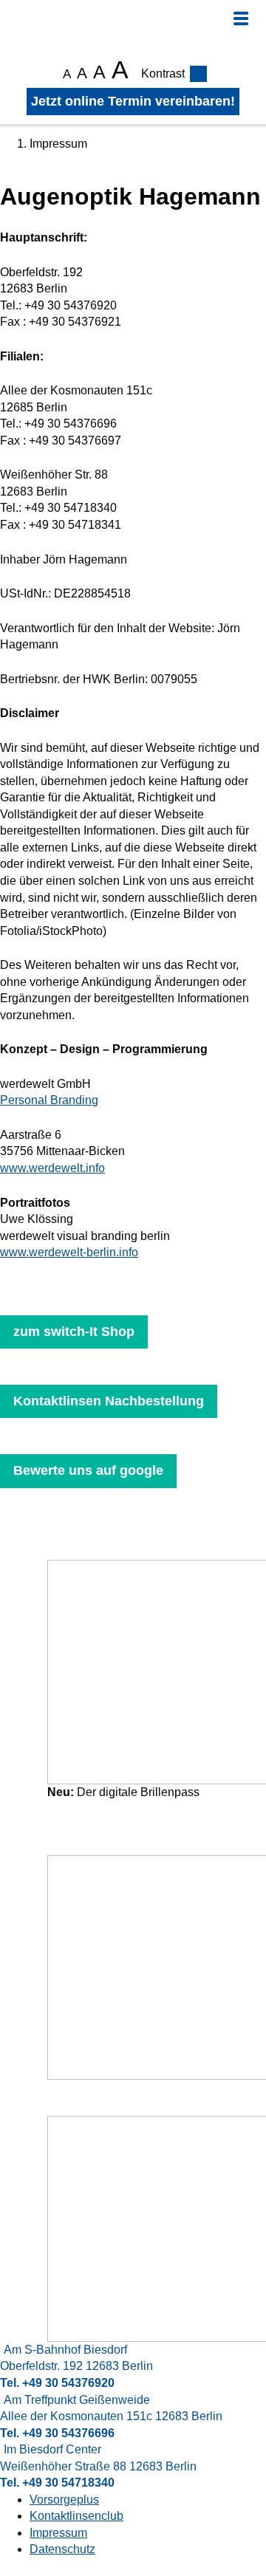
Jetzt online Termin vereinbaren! (133, 101)
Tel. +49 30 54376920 (57, 2383)
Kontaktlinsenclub (76, 2516)
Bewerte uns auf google (88, 1470)
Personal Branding (49, 1100)
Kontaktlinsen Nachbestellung (109, 1401)
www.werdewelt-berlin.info (69, 1252)
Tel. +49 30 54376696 (57, 2433)
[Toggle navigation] (241, 18)
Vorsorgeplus (64, 2500)
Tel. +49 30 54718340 (57, 2483)
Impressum (58, 2533)
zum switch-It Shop (74, 1332)
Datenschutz (62, 2549)
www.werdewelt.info (52, 1168)
